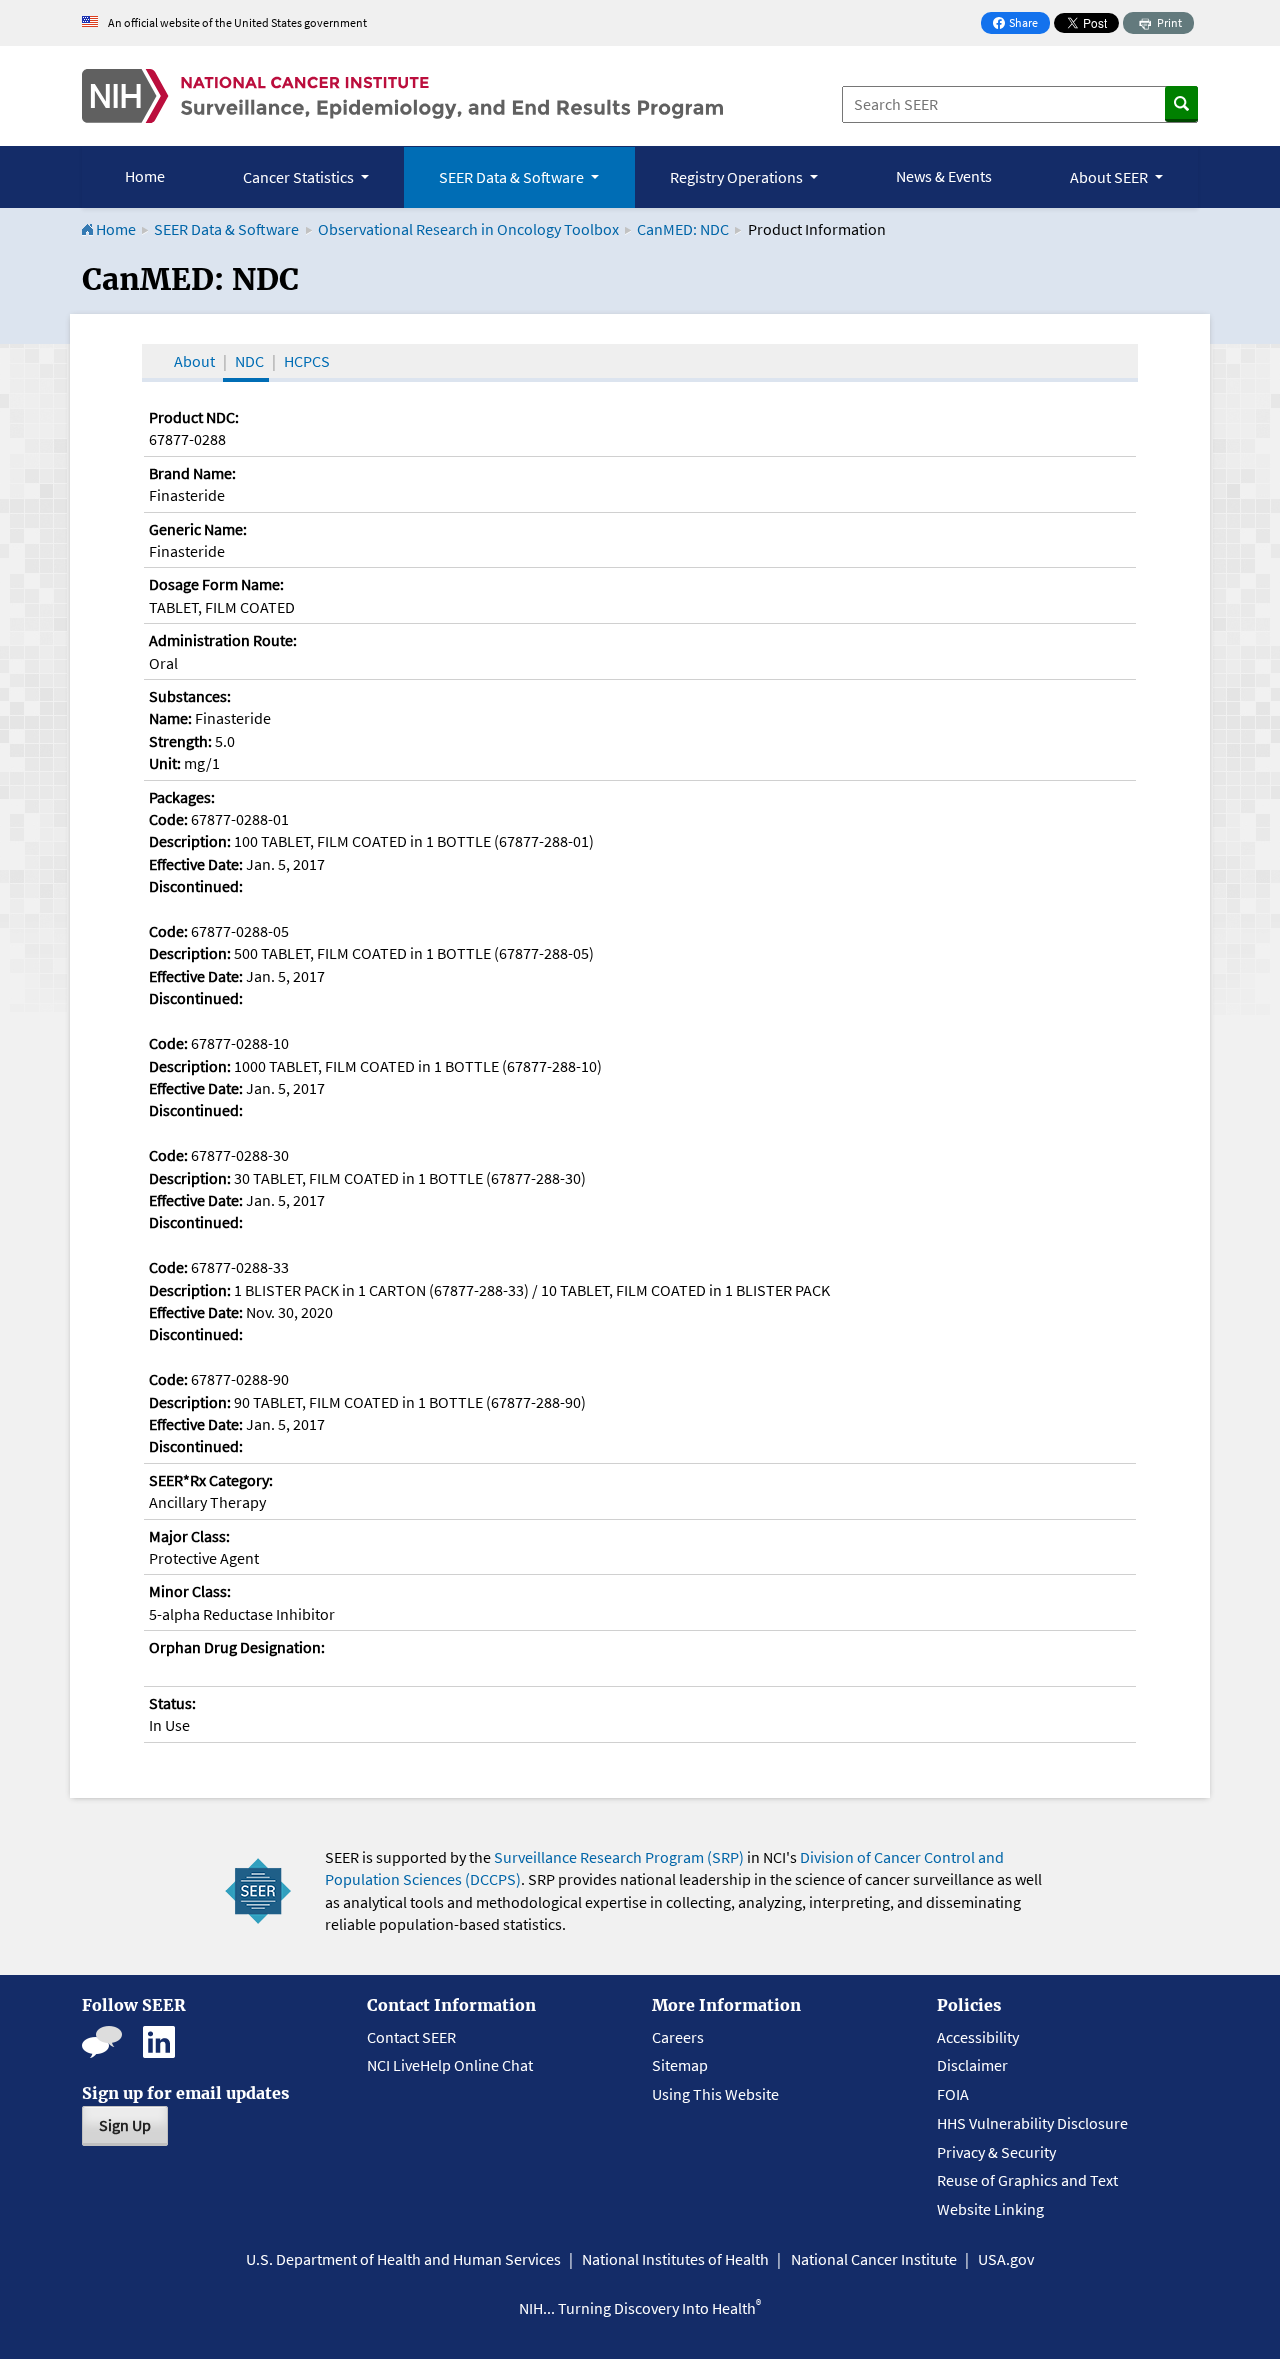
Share (1021, 24)
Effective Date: (196, 864)
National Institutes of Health (675, 2259)
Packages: (182, 797)
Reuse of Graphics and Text (1027, 2180)
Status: (172, 1703)
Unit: (165, 763)
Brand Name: (192, 473)
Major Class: (189, 1536)
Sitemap (680, 2065)
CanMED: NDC (683, 229)
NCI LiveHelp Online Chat (450, 2065)
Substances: (190, 696)
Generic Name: (198, 529)
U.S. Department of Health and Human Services (403, 2259)
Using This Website (715, 2094)
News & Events (944, 176)
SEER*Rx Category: (211, 1480)
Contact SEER (411, 2037)
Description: (190, 841)
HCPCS (307, 361)
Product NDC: (194, 417)
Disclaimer (972, 2065)
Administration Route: (223, 640)
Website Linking (990, 2209)
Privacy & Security (996, 2152)
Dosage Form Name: (216, 584)
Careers (678, 2037)
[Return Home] (402, 96)
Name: (170, 718)
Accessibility (978, 2037)
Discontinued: (196, 886)
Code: (168, 819)
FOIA (953, 2094)
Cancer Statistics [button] (300, 177)
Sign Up (125, 2125)
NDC (249, 361)
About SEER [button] (1110, 177)
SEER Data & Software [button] (513, 177)
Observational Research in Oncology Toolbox (468, 229)
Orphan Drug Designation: (237, 1647)
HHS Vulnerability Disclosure (1032, 2123)
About (194, 361)
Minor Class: (190, 1591)
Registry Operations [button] (738, 177)
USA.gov (1006, 2259)
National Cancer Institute (874, 2259)
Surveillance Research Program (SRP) (619, 1857)
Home (145, 176)
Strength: (180, 741)
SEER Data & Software (226, 229)
